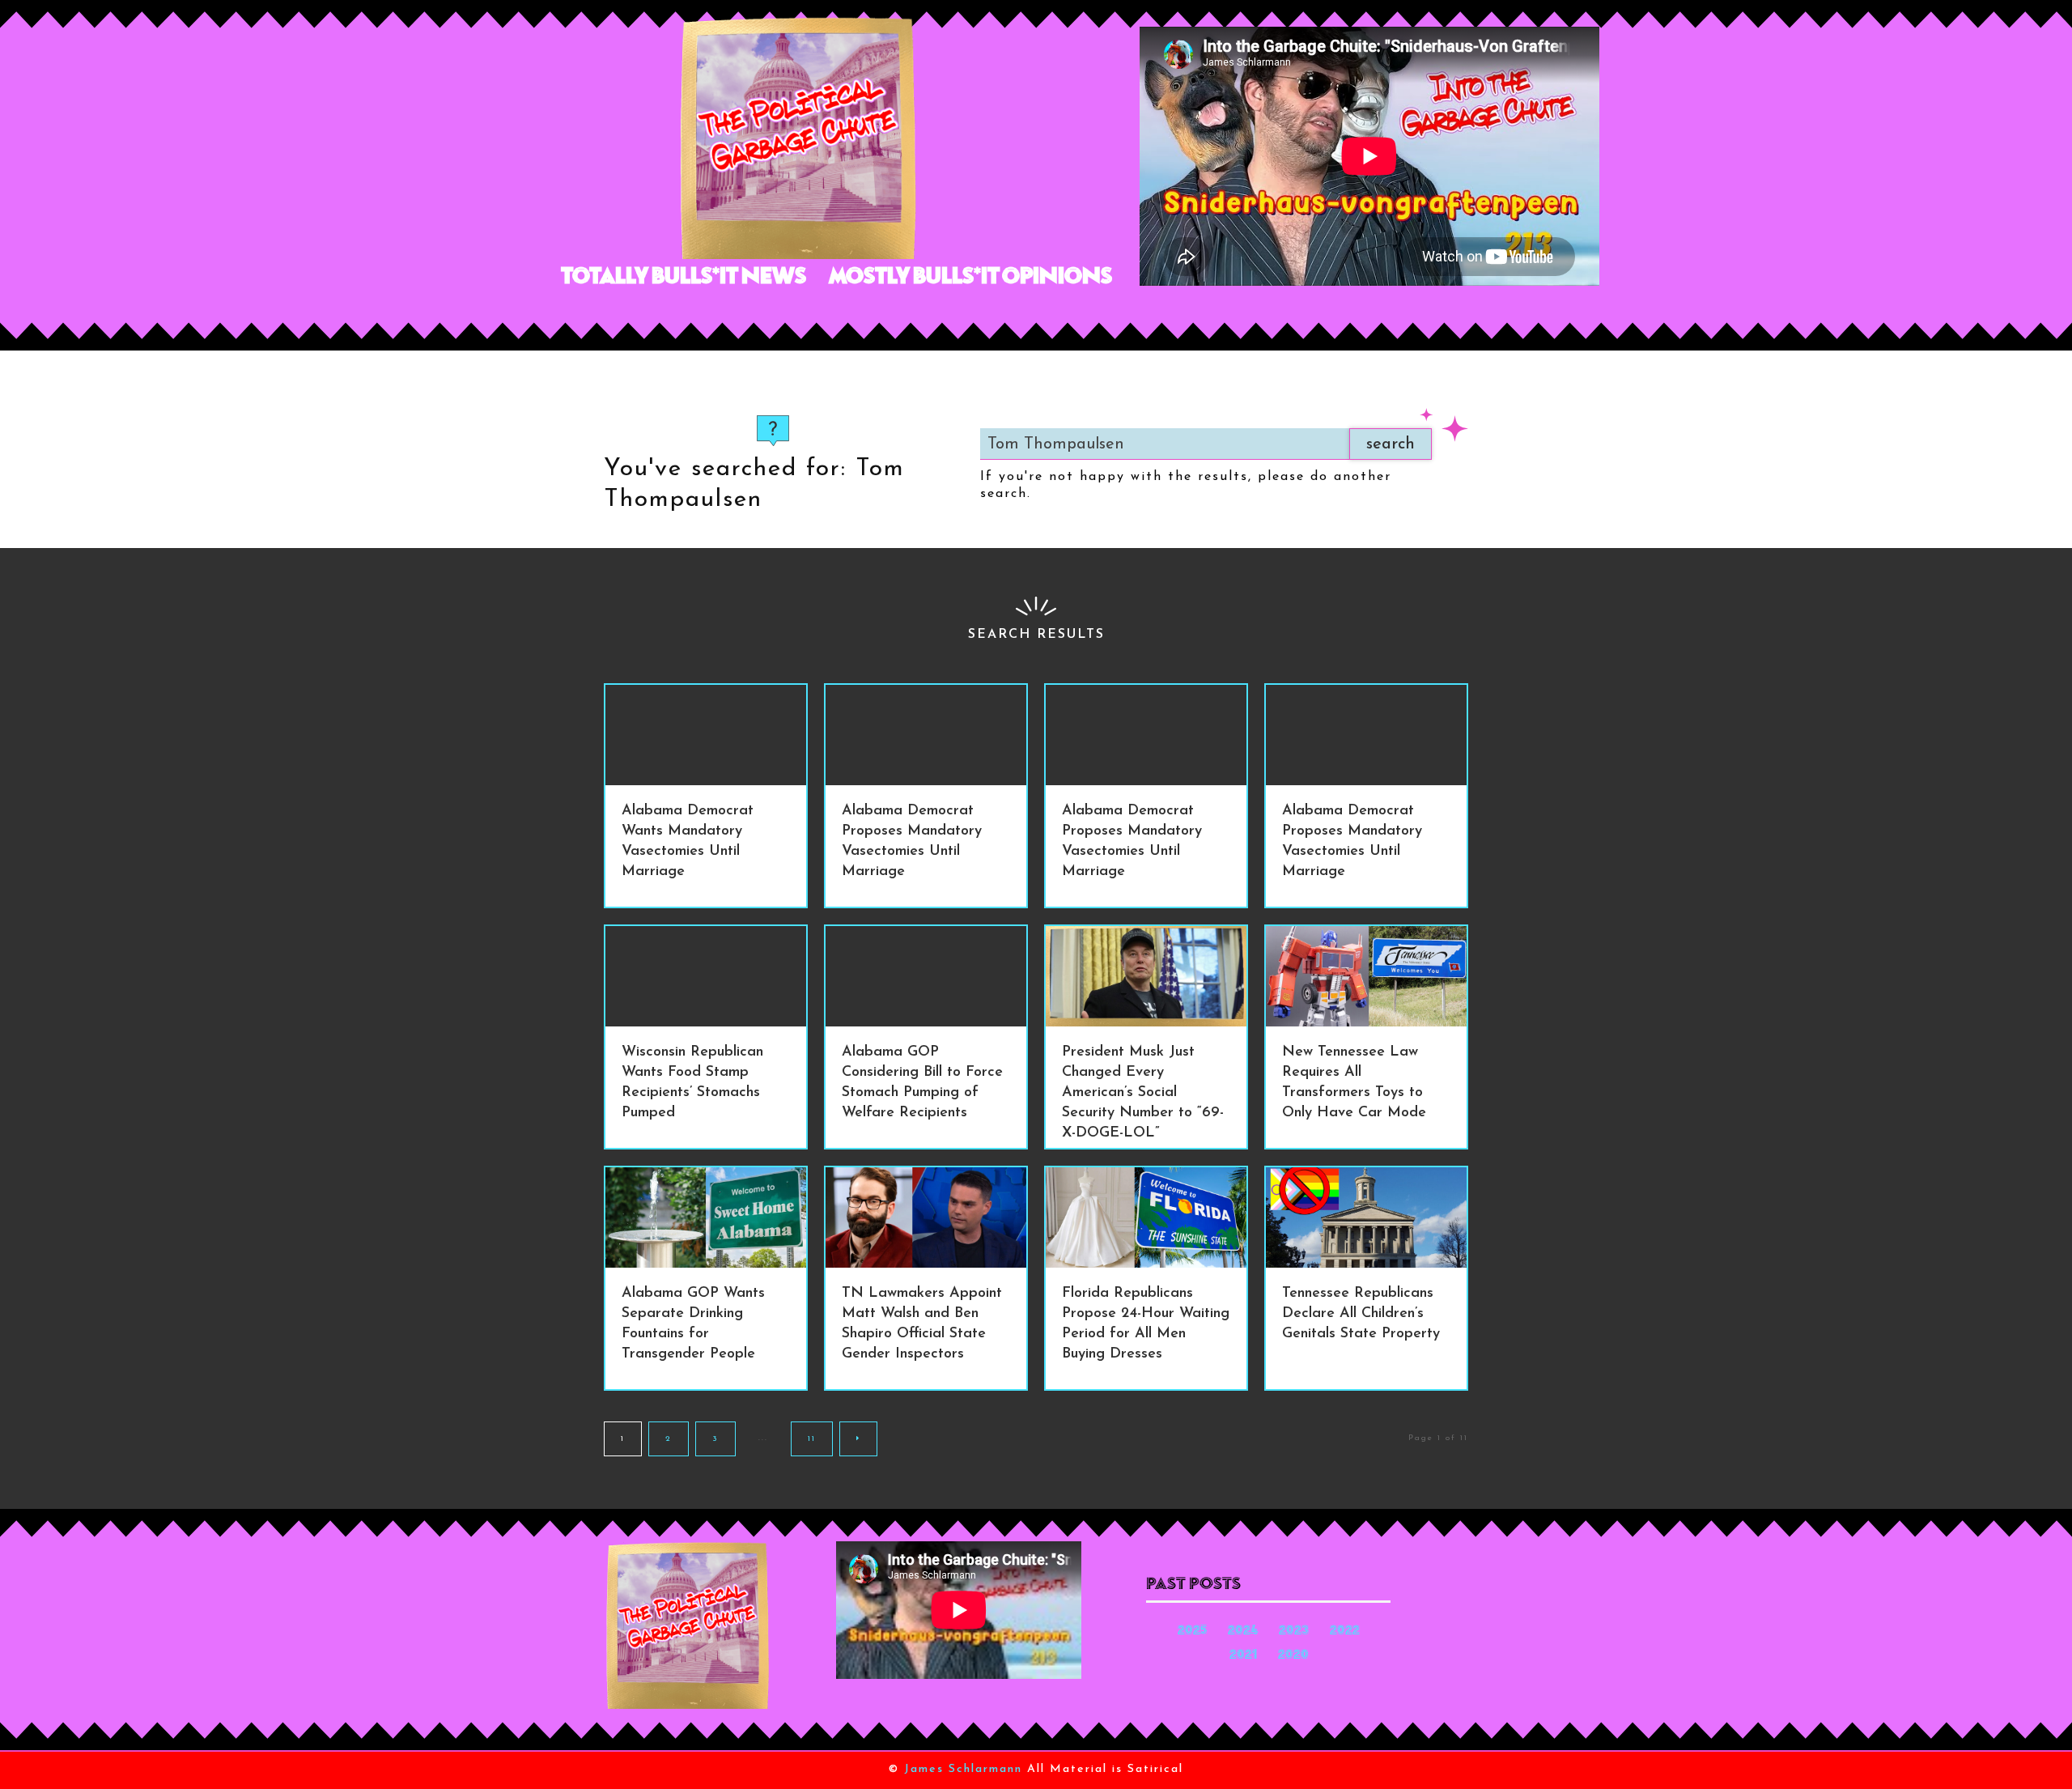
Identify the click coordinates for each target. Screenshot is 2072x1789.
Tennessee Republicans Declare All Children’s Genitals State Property (1361, 1314)
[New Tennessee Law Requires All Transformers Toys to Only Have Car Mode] (1366, 976)
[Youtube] (889, 316)
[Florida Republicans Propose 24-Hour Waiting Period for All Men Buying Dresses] (1146, 1217)
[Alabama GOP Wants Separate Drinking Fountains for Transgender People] (706, 1217)
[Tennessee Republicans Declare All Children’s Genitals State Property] (1366, 1217)
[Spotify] (780, 316)
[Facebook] (707, 316)
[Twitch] (853, 316)
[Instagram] (743, 316)
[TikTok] (816, 316)
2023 (1294, 1632)
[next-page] (858, 1439)
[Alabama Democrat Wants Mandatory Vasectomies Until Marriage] (706, 735)
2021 (1243, 1656)
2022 (1345, 1632)
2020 (1293, 1656)
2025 (1192, 1632)
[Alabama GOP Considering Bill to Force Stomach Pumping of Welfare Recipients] (926, 976)
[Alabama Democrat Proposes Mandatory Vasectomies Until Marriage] (926, 735)
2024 (1243, 1632)
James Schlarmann (963, 1769)
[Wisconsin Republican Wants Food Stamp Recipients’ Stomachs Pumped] (706, 976)
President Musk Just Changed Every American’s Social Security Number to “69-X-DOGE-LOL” (1143, 1093)
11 (812, 1439)
